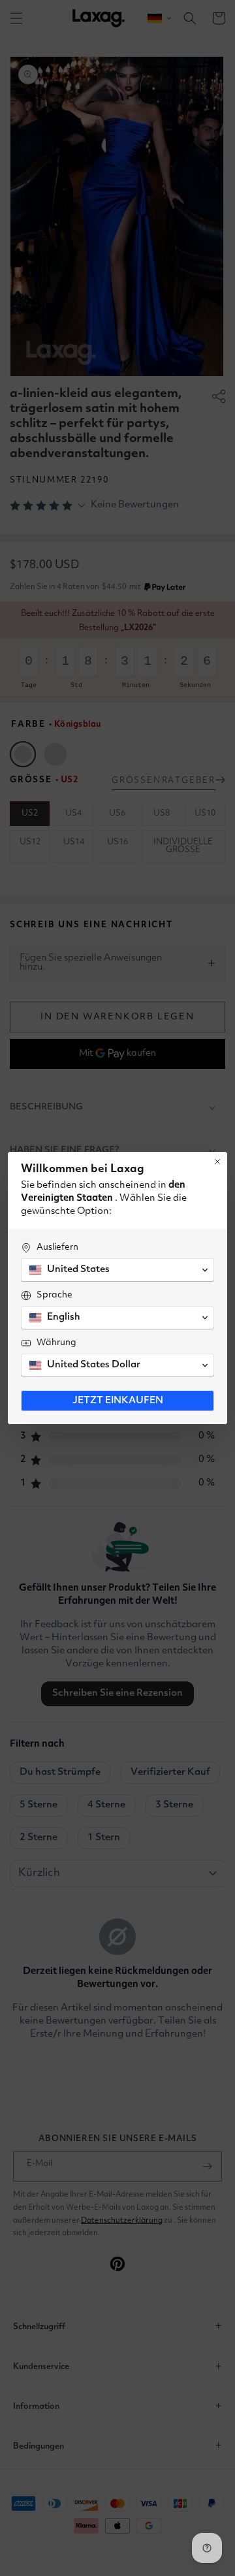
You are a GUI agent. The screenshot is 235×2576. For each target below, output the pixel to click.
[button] (117, 1270)
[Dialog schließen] (217, 1162)
